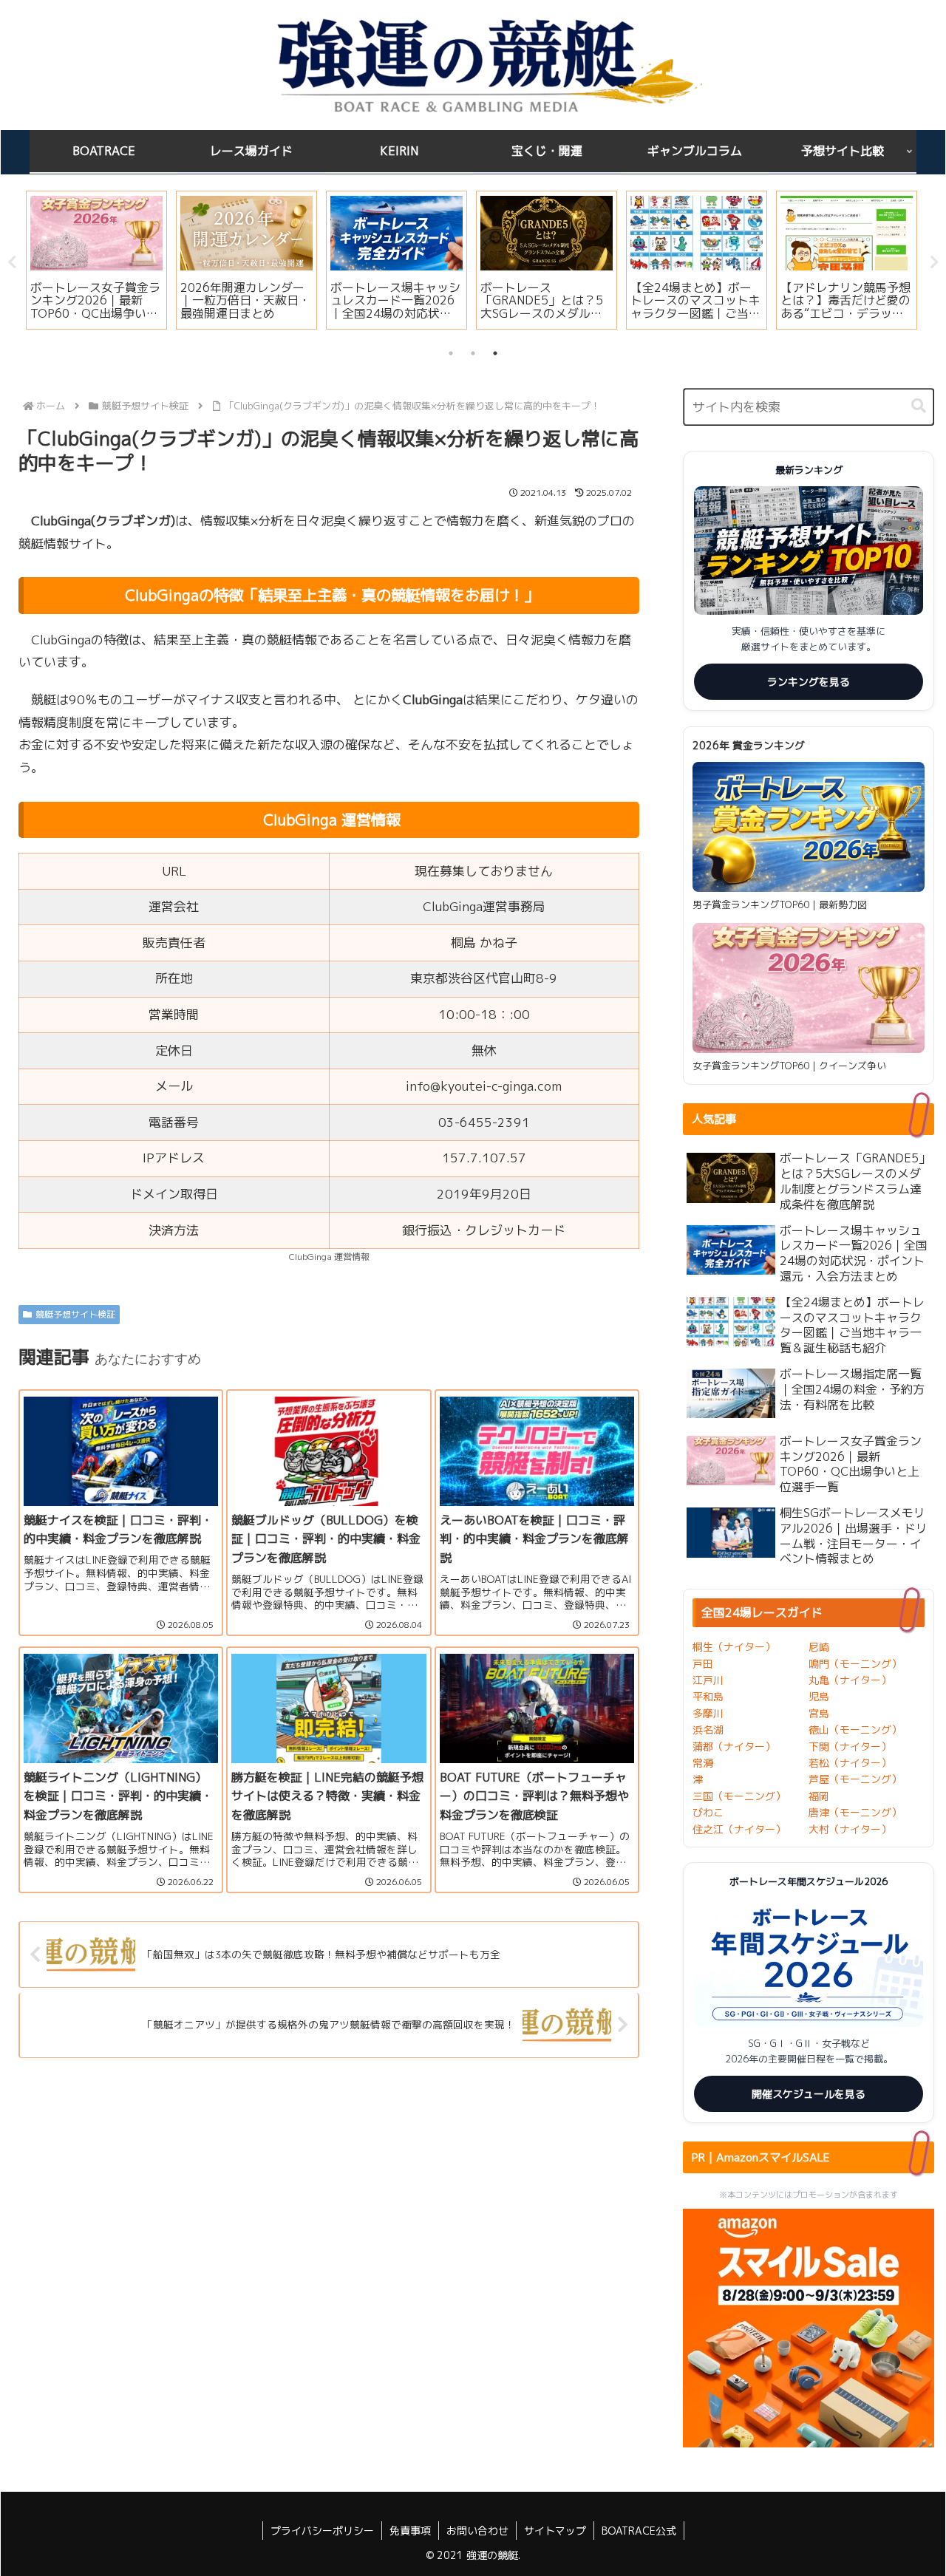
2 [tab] (473, 353)
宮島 (819, 1713)
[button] (919, 406)
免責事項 (410, 2531)
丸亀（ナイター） (850, 1680)
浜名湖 (708, 1730)
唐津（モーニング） (855, 1812)
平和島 (708, 1696)
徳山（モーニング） (855, 1730)
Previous (12, 262)
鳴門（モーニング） (855, 1664)
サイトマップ (555, 2531)
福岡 (819, 1796)
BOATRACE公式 (639, 2531)
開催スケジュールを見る (809, 2094)
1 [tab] (451, 353)
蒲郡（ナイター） (734, 1747)
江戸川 (708, 1680)
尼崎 (819, 1647)
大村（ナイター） (850, 1829)
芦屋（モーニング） (855, 1779)
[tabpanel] (96, 260)
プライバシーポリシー (322, 2531)
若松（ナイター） (850, 1763)
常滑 (703, 1763)
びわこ (708, 1812)
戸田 (703, 1664)
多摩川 (708, 1713)
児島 (819, 1696)
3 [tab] (495, 353)
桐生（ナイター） (734, 1647)
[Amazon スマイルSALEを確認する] (809, 2328)
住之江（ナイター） (739, 1829)
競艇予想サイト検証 (75, 1314)
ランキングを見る (809, 682)
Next (934, 262)
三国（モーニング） (739, 1796)
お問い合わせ (477, 2531)
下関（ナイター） (850, 1747)
